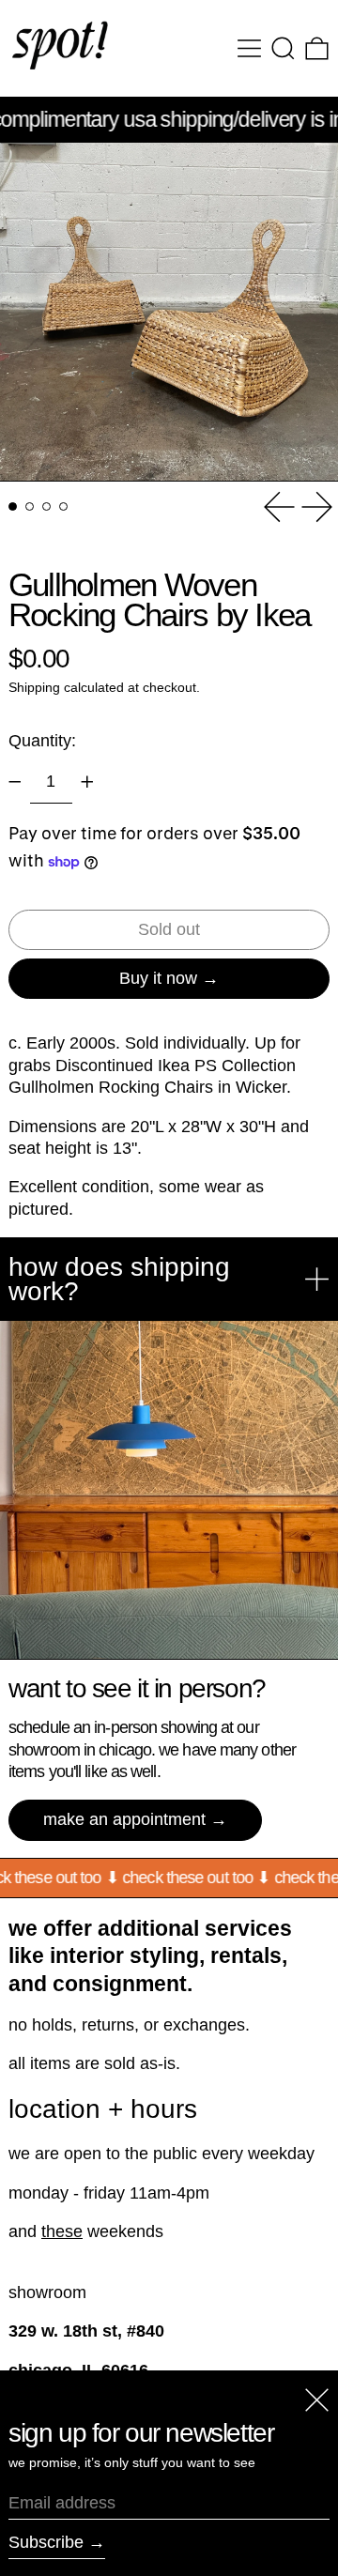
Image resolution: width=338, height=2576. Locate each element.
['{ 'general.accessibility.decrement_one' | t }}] (15, 782)
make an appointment (124, 1819)
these (62, 2231)
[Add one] (87, 782)
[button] (283, 48)
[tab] (13, 506)
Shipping (34, 687)
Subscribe (46, 2542)
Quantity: (42, 741)
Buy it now (158, 978)
